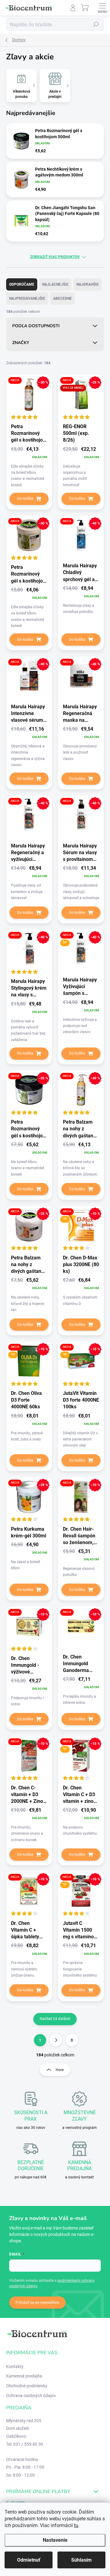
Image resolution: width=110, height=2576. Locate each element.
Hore (60, 2070)
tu (76, 2525)
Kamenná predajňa (24, 2376)
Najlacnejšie (55, 284)
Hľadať (96, 24)
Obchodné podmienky (27, 2386)
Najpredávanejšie (27, 298)
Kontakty (15, 2367)
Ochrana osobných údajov (31, 2396)
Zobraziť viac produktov (55, 257)
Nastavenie (55, 2540)
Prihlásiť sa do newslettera (37, 2303)
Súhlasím (81, 2560)
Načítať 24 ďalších (55, 2019)
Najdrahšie (88, 284)
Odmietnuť (29, 2560)
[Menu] (102, 8)
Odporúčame (22, 284)
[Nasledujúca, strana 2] (56, 2040)
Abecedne (62, 298)
